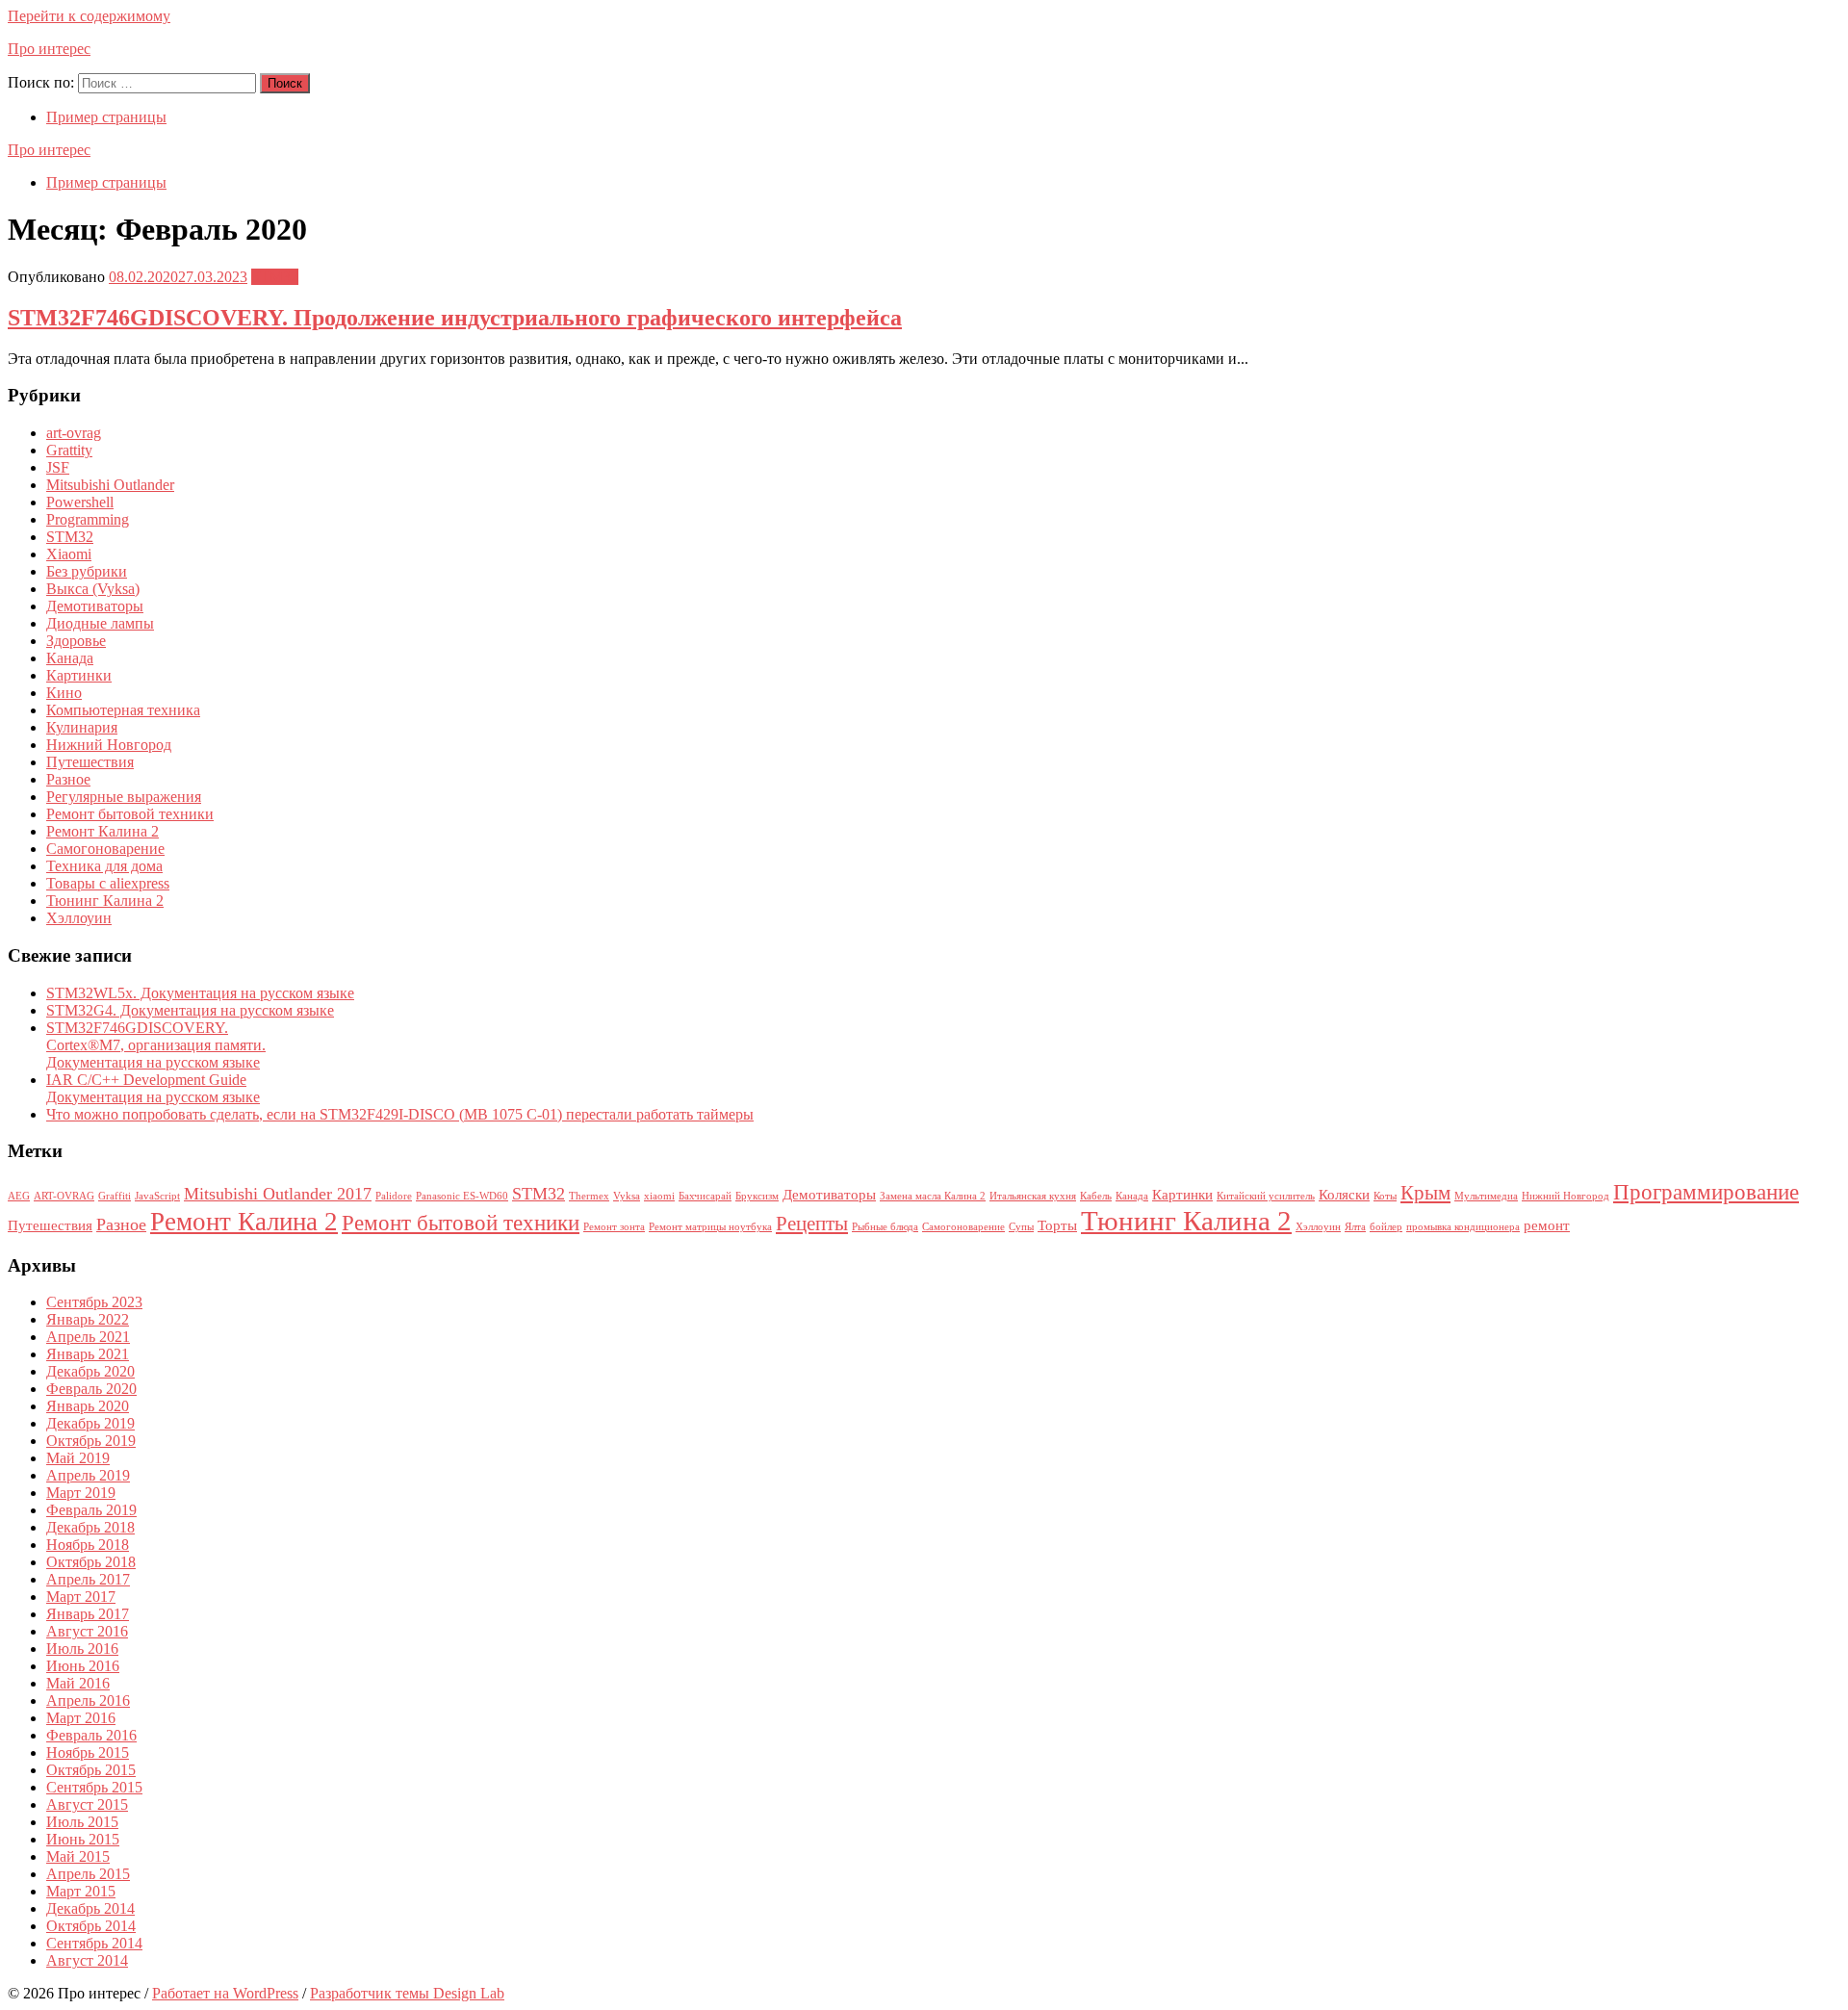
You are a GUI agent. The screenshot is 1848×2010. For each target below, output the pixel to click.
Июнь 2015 (83, 1839)
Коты (1385, 1196)
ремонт (1547, 1225)
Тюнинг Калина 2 (105, 901)
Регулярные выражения (124, 797)
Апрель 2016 (88, 1701)
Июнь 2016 (83, 1666)
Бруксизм (757, 1196)
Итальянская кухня (1033, 1196)
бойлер (1386, 1227)
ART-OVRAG (64, 1196)
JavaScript (157, 1196)
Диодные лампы (100, 623)
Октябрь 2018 (91, 1562)
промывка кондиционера (1463, 1227)
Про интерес (49, 49)
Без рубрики (87, 571)
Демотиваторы (95, 606)
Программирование (1706, 1192)
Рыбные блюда (885, 1227)
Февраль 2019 (91, 1510)
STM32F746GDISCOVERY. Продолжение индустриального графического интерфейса (455, 318)
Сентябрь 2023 (94, 1302)
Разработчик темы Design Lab (407, 1993)
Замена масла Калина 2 (933, 1196)
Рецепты (812, 1224)
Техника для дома (104, 866)
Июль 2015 (82, 1822)
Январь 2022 (88, 1319)
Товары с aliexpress (108, 883)
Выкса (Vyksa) (93, 589)
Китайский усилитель (1266, 1196)
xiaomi (659, 1196)
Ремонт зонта (614, 1227)
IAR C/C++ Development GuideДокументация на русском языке (153, 1088)
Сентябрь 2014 (94, 1943)
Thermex (589, 1196)
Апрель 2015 (88, 1874)
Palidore (394, 1196)
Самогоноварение (105, 849)
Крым (1425, 1193)
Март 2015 (81, 1891)
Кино (64, 693)
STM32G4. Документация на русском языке (190, 1010)
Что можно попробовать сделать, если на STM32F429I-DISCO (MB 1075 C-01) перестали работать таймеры (400, 1114)
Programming (88, 519)
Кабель (1096, 1196)
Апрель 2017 (88, 1579)
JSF (58, 467)
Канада (70, 658)
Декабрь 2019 (90, 1423)
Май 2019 (78, 1458)
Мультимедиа (1486, 1196)
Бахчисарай (705, 1196)
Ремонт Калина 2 (103, 831)
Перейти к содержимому (89, 16)
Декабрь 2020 (90, 1371)
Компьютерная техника (123, 710)
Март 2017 (81, 1597)
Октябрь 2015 (91, 1770)
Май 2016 (78, 1683)
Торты (1057, 1225)
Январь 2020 (88, 1406)
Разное (68, 779)
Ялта (1355, 1227)
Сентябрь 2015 (94, 1787)
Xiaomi (69, 554)
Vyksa (627, 1196)
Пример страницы (106, 117)
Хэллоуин (79, 918)
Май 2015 (78, 1856)
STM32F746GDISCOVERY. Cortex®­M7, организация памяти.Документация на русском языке (156, 1045)
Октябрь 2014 (91, 1926)
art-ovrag (74, 433)
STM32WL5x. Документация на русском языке (200, 993)
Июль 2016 (82, 1649)
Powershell (80, 502)
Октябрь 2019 (91, 1441)
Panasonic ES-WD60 (462, 1196)
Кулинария (82, 727)
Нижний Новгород (109, 745)
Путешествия (90, 762)
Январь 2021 (88, 1354)
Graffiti (115, 1196)
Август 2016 (87, 1631)
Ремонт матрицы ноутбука (710, 1227)
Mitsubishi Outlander (110, 485)
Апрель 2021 (88, 1337)
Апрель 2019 (88, 1475)
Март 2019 (81, 1493)
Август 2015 (87, 1804)
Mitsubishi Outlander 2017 (278, 1194)
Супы (1021, 1227)
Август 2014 (87, 1960)
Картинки (79, 675)
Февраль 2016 (91, 1735)
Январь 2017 (88, 1614)
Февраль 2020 (91, 1389)
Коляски (1344, 1194)
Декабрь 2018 (90, 1527)
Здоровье (76, 641)
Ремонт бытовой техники (130, 814)
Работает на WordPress (225, 1993)
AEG (19, 1196)
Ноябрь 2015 (88, 1752)
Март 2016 (81, 1718)
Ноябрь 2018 (88, 1545)
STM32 (275, 277)
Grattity (69, 450)
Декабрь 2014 (90, 1908)
